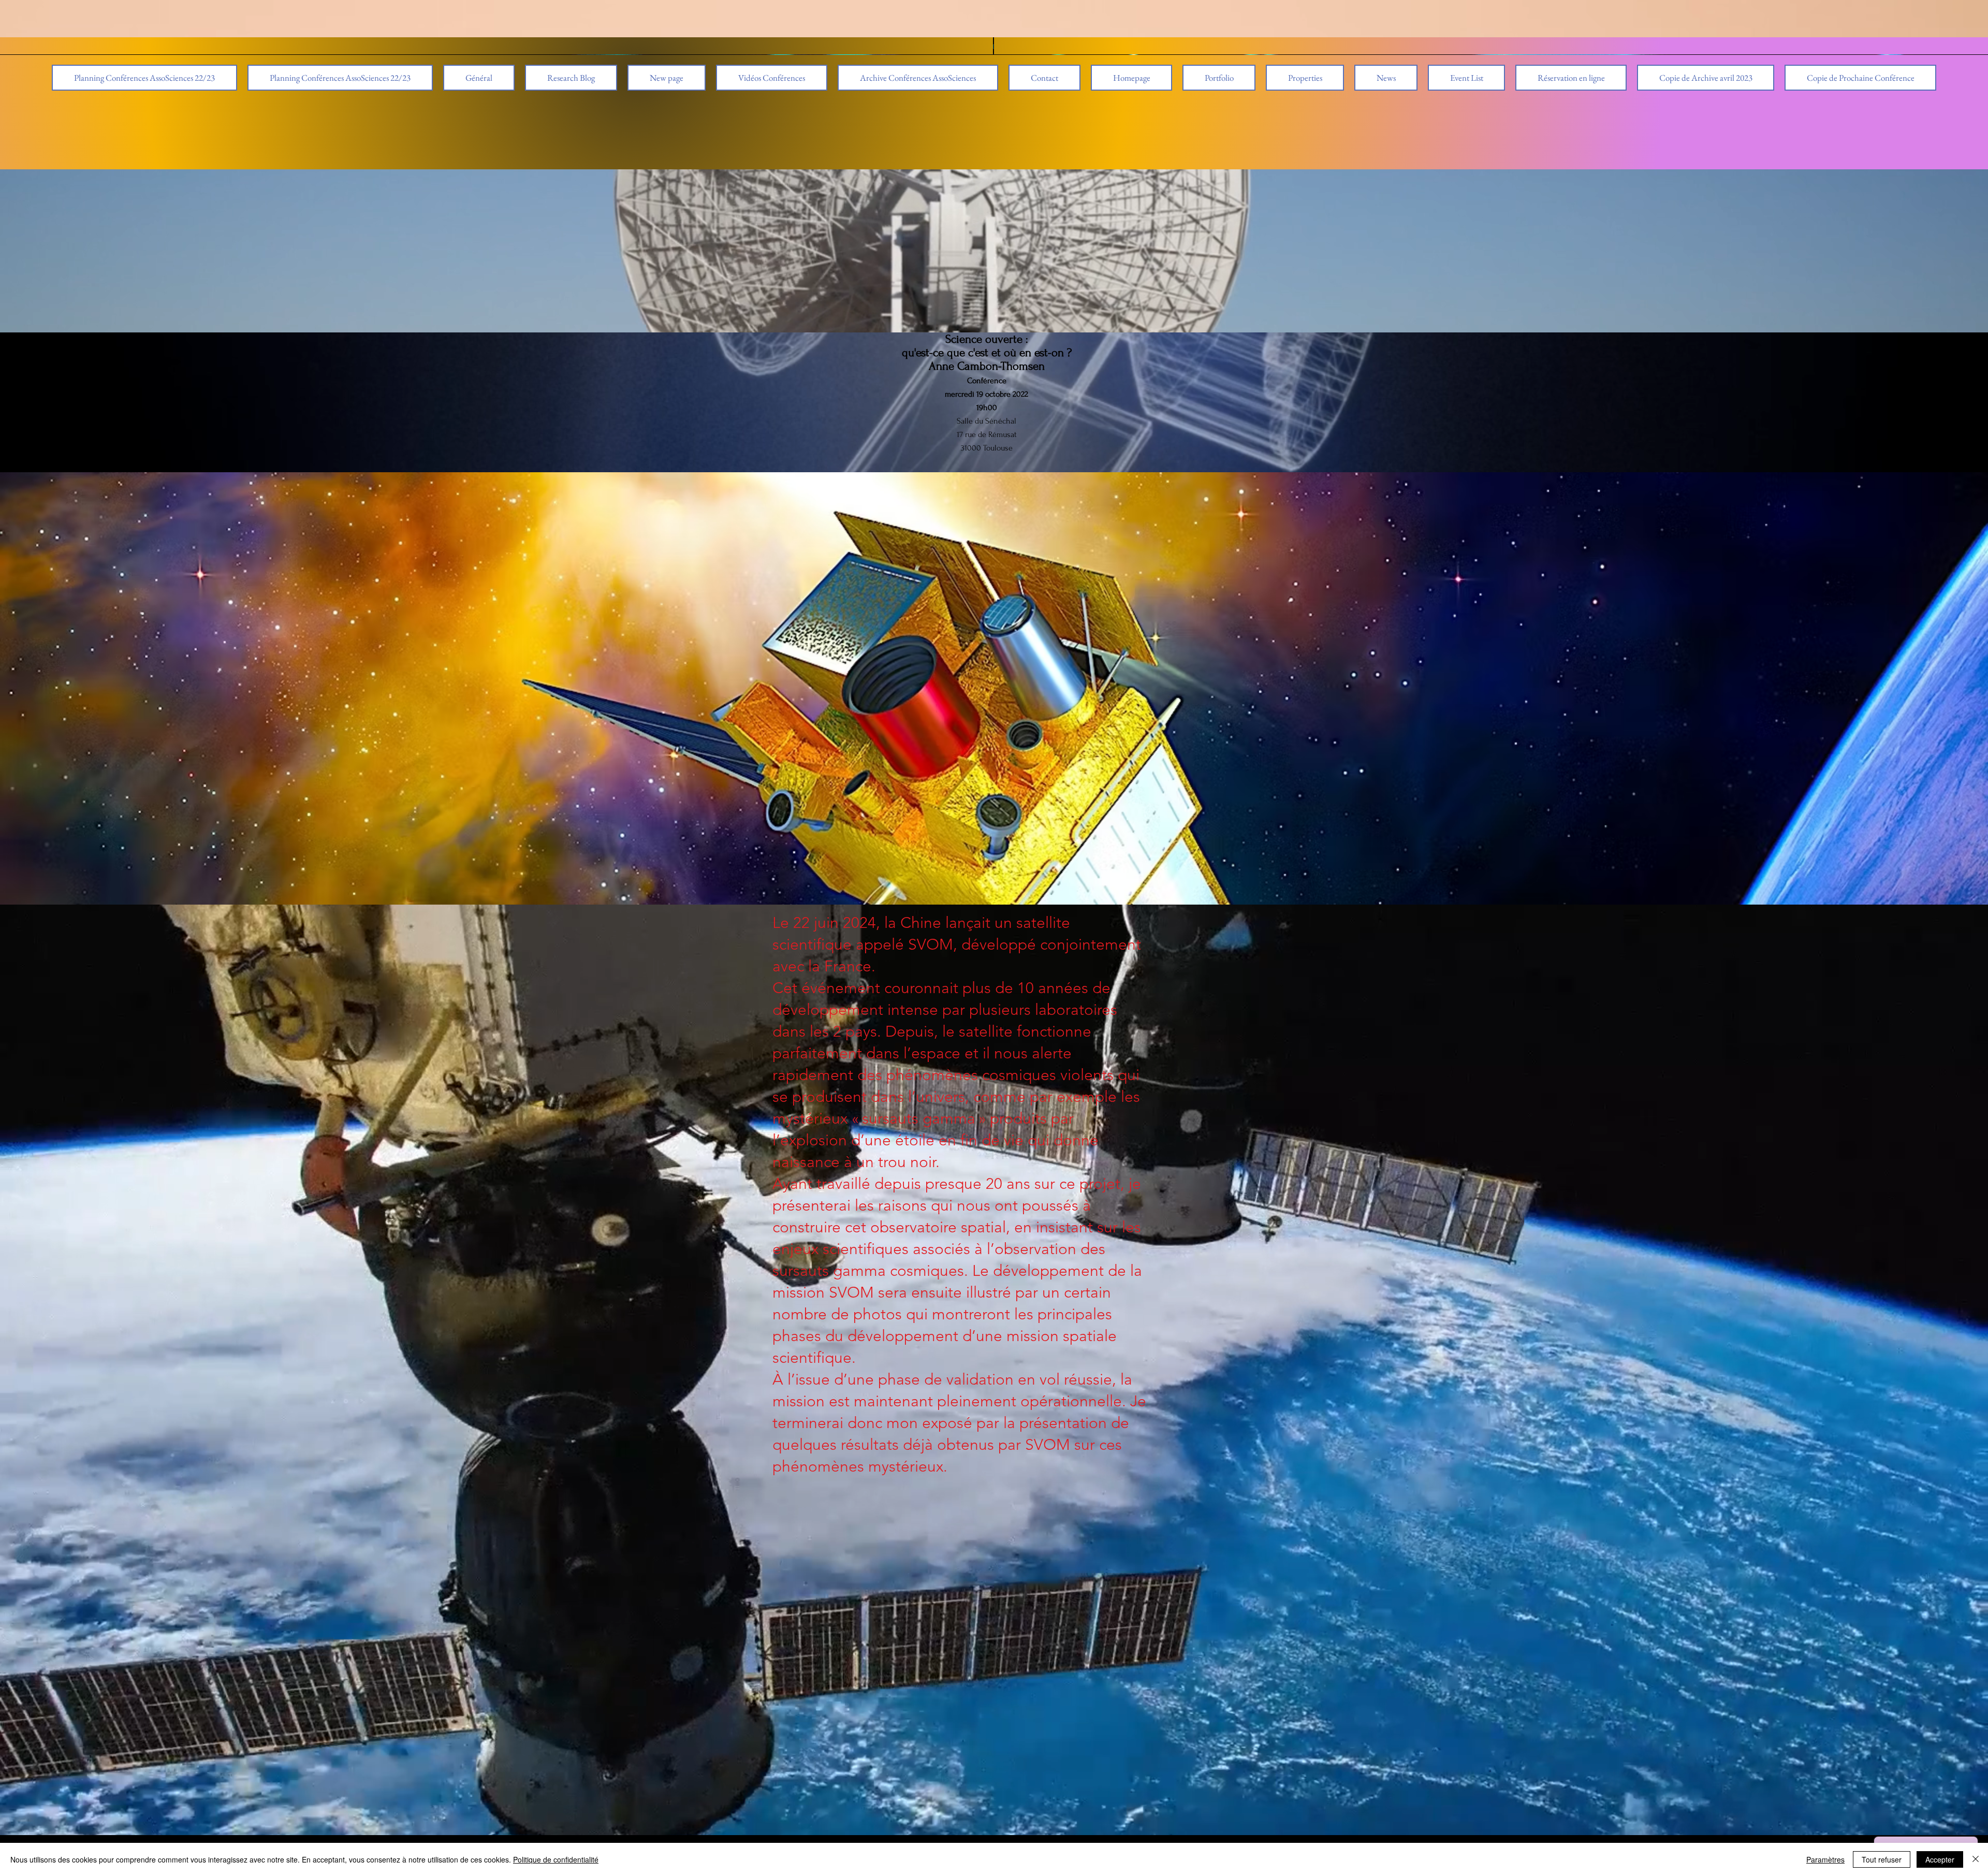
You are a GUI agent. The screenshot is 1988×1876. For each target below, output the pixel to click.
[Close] (1976, 1859)
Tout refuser (1882, 1859)
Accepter (1940, 1859)
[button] (918, 78)
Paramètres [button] (1825, 1859)
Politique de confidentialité (556, 1859)
